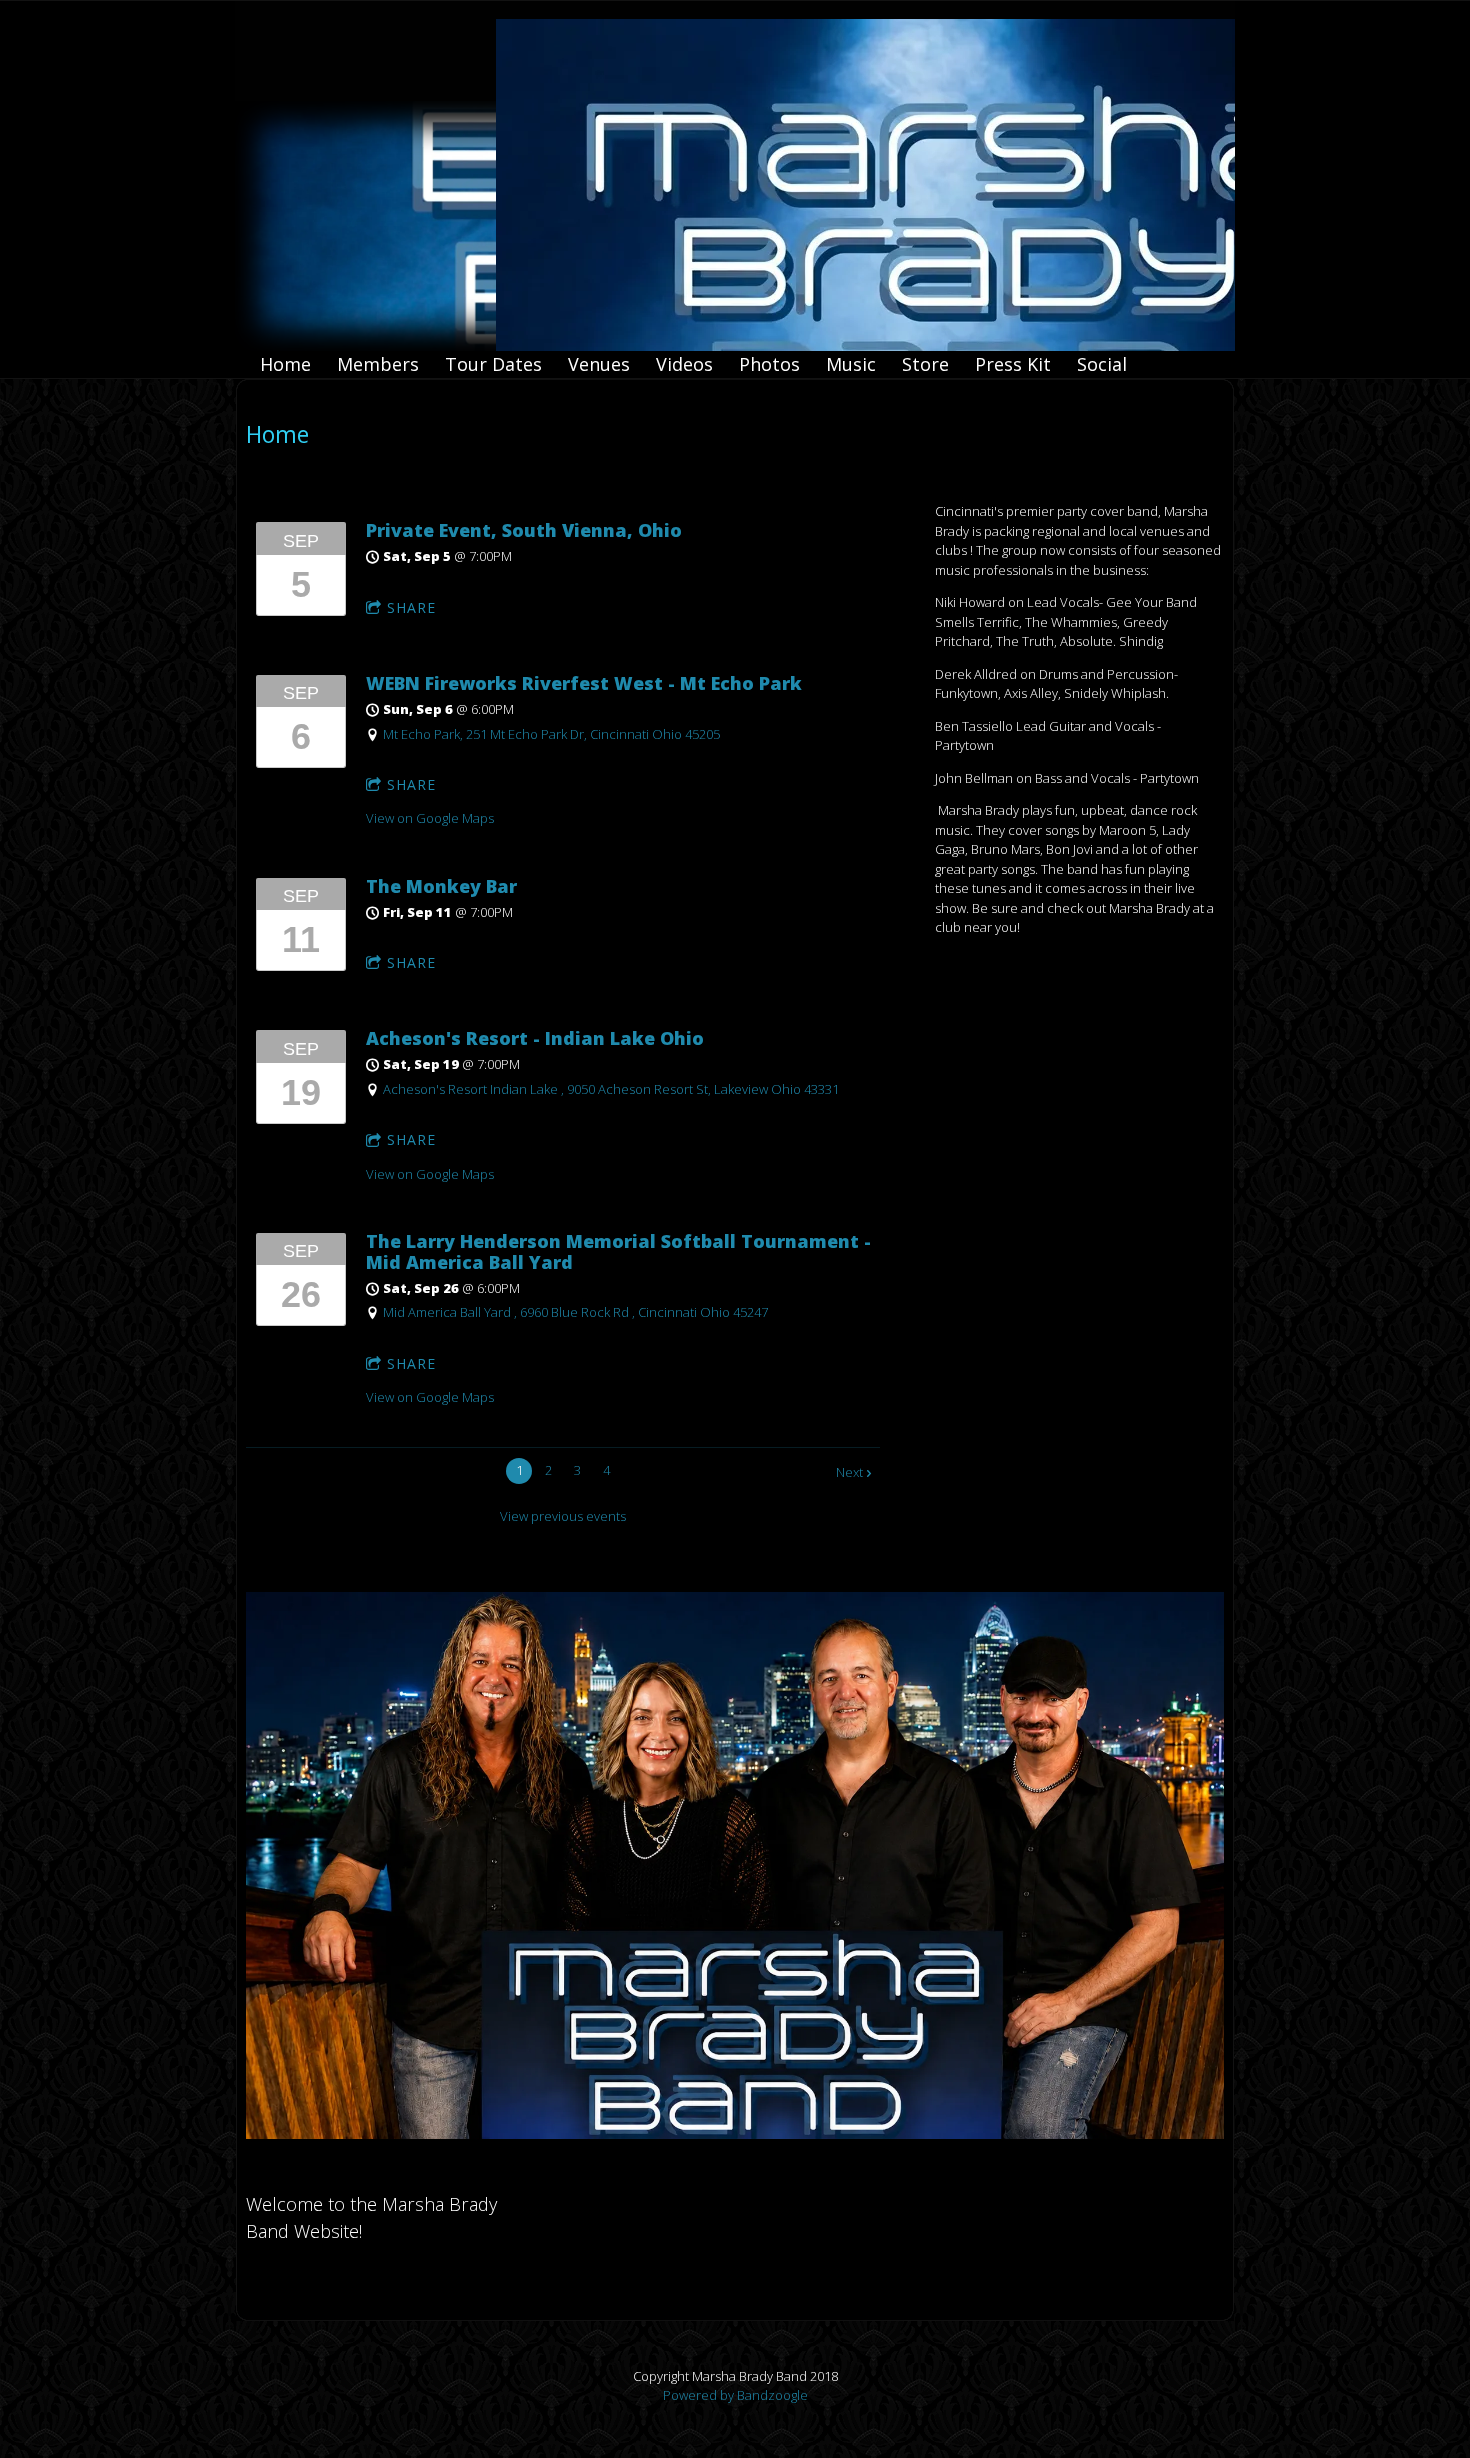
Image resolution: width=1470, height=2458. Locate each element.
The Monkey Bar (441, 886)
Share (411, 607)
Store (925, 364)
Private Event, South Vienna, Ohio (524, 530)
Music (851, 364)
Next (849, 1472)
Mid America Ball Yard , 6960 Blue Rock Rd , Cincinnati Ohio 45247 (575, 1312)
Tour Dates (493, 364)
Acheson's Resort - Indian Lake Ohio (535, 1038)
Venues (599, 364)
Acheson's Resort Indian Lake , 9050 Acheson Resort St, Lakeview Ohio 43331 (611, 1089)
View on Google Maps (430, 818)
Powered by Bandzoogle (735, 2395)
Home (285, 364)
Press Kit (1013, 364)
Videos (684, 364)
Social (1102, 364)
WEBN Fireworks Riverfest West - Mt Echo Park (584, 683)
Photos (769, 364)
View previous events (563, 1516)
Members (378, 364)
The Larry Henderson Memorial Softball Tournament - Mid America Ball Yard (618, 1251)
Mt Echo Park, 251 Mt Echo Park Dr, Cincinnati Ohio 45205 (551, 734)
